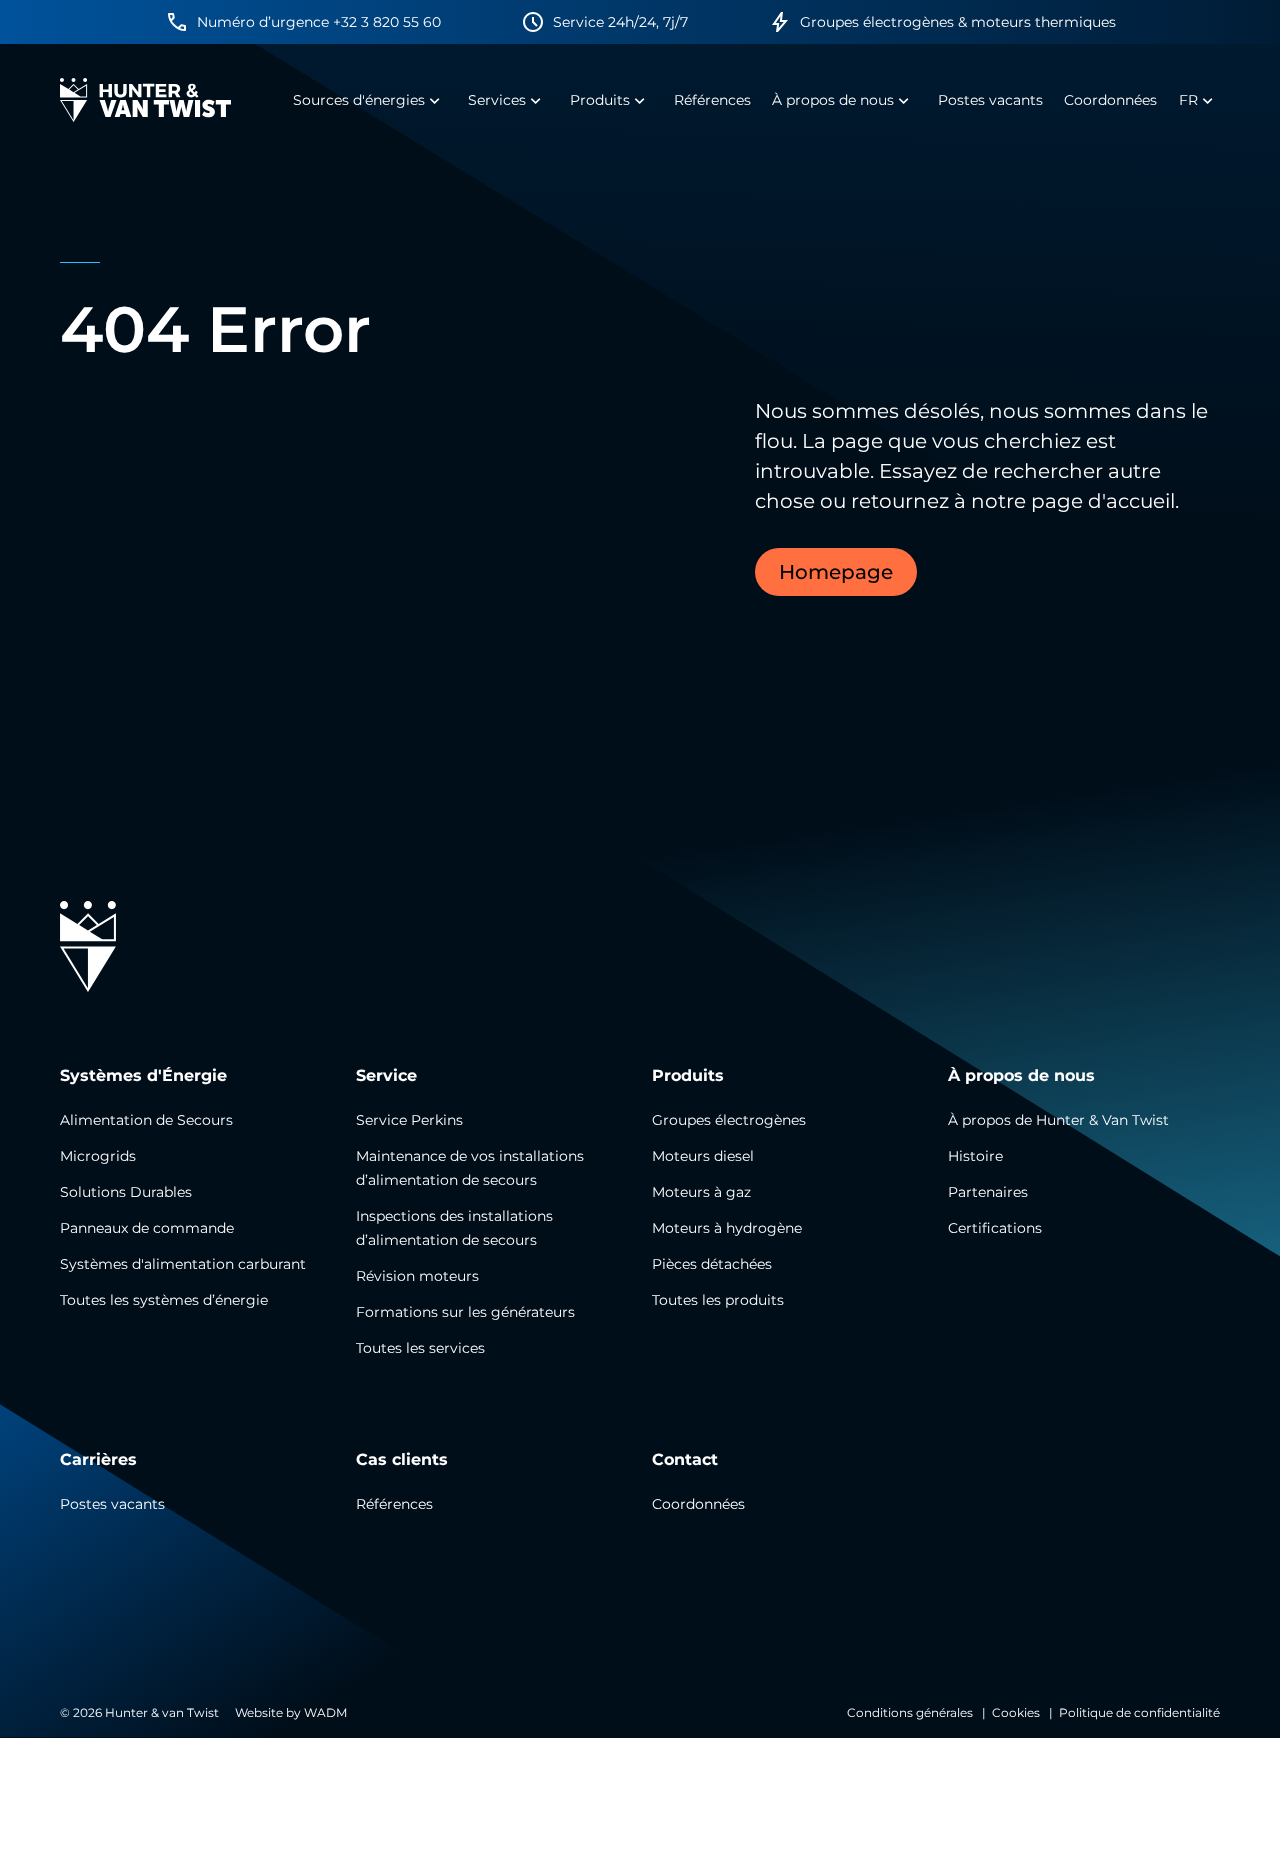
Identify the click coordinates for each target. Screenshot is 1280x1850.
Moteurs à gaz (701, 1192)
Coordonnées (698, 1504)
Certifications (995, 1228)
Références (394, 1504)
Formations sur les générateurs (465, 1312)
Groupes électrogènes (729, 1120)
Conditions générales (910, 1712)
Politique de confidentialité (1139, 1712)
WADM (325, 1712)
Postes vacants (112, 1504)
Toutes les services (420, 1348)
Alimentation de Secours (146, 1120)
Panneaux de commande (147, 1228)
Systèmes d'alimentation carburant (183, 1264)
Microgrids (98, 1156)
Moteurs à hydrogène (727, 1228)
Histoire (975, 1156)
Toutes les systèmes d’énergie (164, 1300)
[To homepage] (145, 100)
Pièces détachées (712, 1264)
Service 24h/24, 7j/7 (620, 22)
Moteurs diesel (703, 1156)
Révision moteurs (417, 1276)
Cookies (1016, 1712)
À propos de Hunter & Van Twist (1058, 1120)
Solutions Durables (126, 1192)
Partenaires (988, 1192)
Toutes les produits (718, 1300)
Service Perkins (409, 1120)
